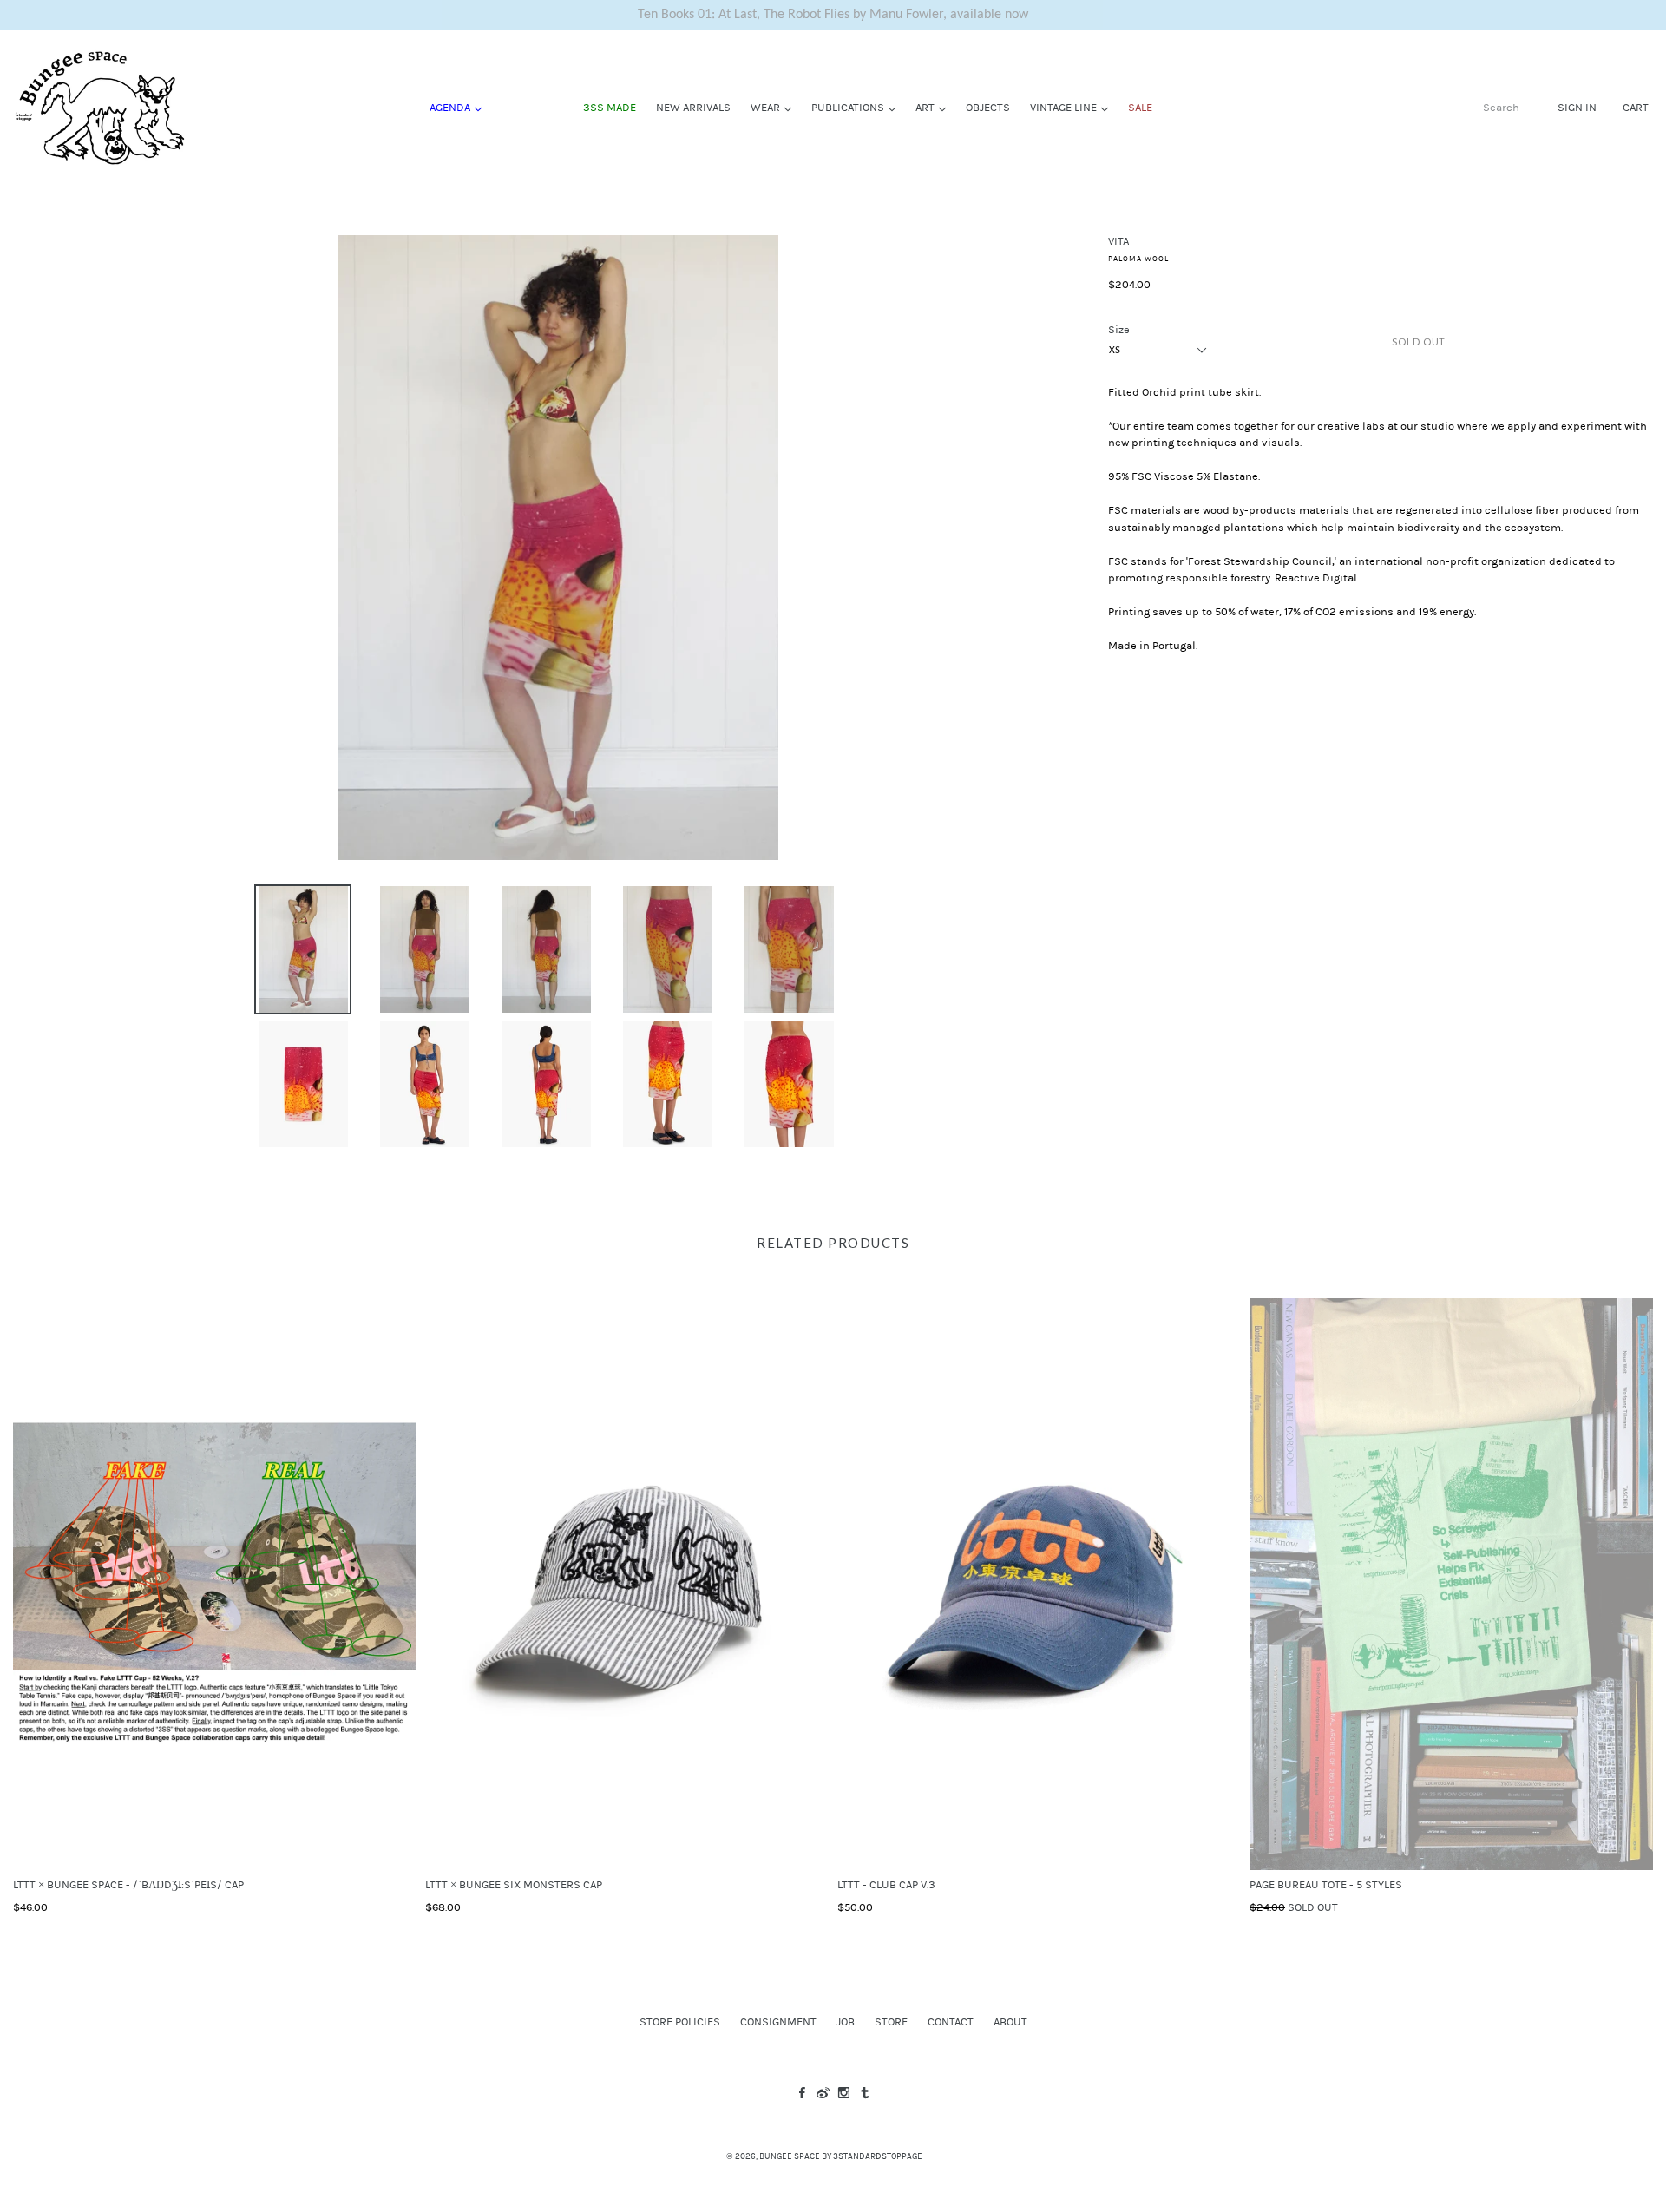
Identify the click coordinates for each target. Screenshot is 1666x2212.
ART (935, 107)
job (846, 2022)
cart (1636, 107)
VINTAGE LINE (1073, 107)
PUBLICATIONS (858, 107)
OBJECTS (988, 108)
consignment (778, 2022)
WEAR (775, 107)
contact (951, 2022)
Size (1119, 330)
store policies (680, 2022)
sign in (1577, 107)
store (891, 2022)
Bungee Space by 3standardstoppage (841, 2156)
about (1010, 2022)
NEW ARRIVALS (693, 108)
